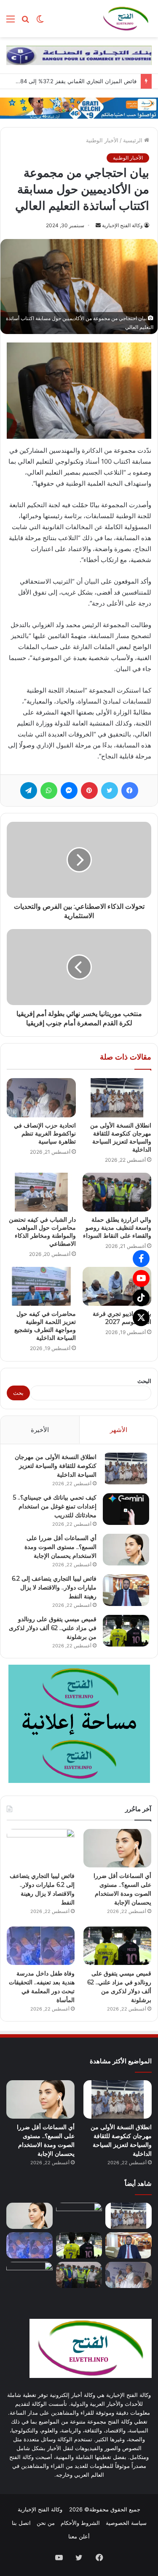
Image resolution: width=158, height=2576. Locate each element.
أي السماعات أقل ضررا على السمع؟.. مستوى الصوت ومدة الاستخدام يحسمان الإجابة (60, 1547)
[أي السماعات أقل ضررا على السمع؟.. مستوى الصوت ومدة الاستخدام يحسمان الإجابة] (126, 1550)
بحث (18, 1393)
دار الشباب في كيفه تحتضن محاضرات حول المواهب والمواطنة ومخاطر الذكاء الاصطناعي (42, 1232)
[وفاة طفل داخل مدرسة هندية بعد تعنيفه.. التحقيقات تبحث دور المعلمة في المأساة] (41, 1946)
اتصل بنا (21, 2523)
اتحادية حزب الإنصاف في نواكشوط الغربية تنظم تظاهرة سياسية (45, 1133)
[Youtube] (141, 1278)
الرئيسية (134, 140)
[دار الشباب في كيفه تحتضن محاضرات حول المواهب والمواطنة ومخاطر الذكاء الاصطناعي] (41, 1192)
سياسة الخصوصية (126, 2523)
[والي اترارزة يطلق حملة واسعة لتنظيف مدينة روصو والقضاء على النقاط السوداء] (117, 1192)
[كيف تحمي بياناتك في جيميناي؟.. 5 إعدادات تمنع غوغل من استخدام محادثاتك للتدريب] (126, 1509)
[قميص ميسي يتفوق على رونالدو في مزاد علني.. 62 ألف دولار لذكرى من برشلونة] (126, 1631)
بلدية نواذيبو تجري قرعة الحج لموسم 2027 (122, 1318)
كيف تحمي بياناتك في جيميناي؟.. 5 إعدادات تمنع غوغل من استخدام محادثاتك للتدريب (55, 1506)
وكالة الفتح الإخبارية (122, 225)
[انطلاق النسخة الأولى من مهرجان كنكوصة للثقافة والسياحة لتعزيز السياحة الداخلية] (117, 1098)
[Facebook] (141, 1258)
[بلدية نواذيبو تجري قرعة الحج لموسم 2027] (117, 1286)
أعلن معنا (79, 2536)
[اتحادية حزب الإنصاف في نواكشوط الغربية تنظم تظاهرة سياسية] (41, 1098)
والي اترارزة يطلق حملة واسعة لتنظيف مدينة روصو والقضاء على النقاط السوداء (117, 1228)
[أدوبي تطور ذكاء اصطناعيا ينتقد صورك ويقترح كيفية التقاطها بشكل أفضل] (29, 2275)
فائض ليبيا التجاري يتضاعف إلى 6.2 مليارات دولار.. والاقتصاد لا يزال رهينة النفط (54, 1587)
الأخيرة (40, 1430)
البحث (144, 1381)
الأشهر (119, 1430)
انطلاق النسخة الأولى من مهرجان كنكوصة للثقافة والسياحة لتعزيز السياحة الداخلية (121, 1137)
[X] (141, 1318)
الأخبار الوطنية (102, 140)
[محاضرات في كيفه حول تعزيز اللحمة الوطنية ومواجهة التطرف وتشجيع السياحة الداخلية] (41, 1286)
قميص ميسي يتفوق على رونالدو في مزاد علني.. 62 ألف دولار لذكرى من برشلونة (53, 1628)
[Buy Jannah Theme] (79, 54)
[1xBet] (79, 107)
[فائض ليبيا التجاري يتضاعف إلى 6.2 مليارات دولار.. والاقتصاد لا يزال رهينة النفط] (126, 1590)
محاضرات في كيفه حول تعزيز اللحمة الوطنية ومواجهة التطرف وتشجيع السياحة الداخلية (45, 1326)
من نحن (46, 2523)
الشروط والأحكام (80, 2523)
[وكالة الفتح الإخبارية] (126, 19)
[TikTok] (141, 1298)
